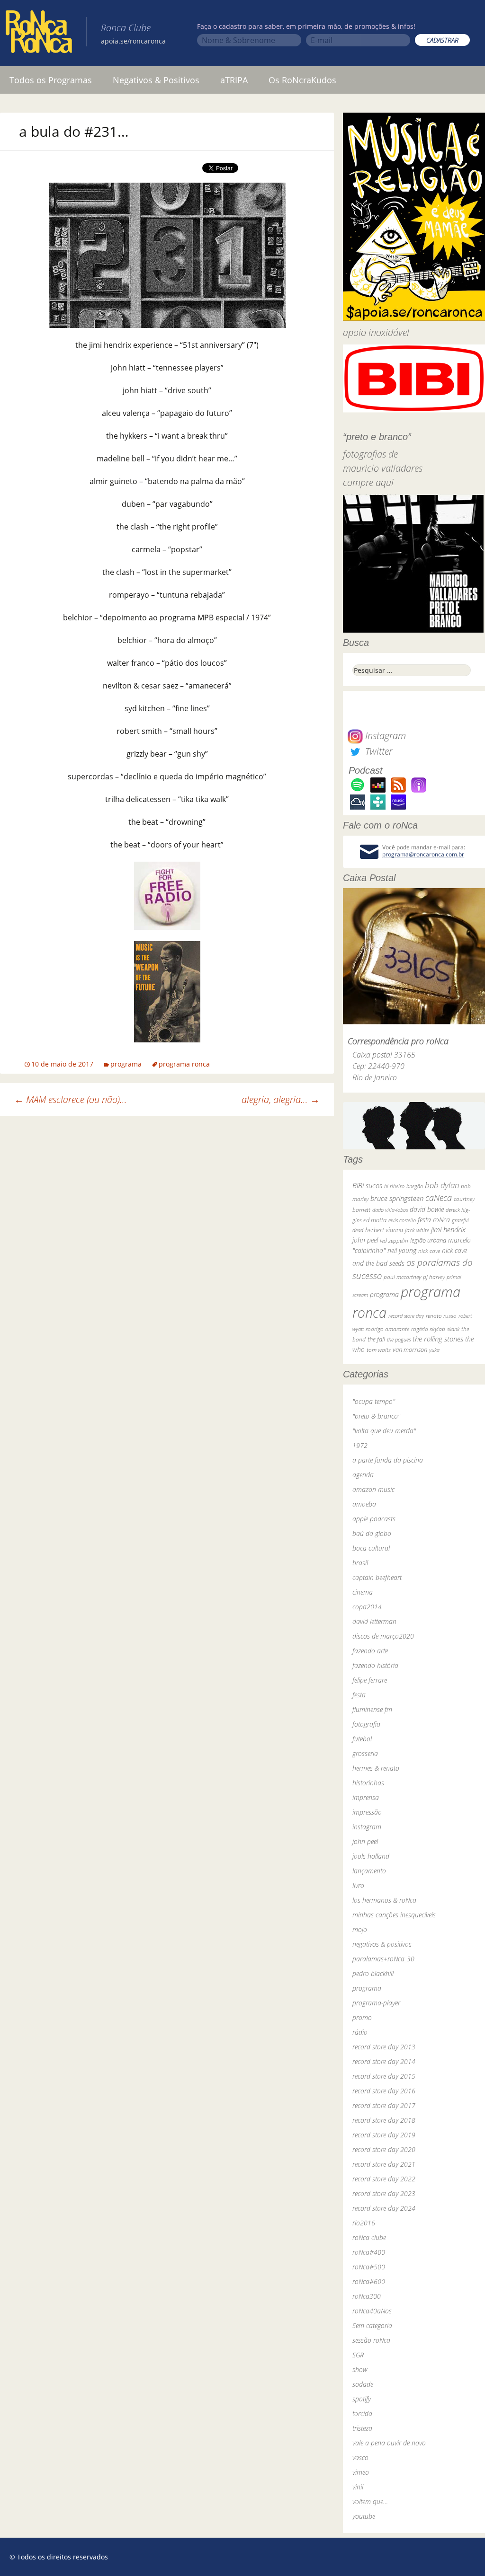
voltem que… (370, 2501)
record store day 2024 (384, 2208)
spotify (362, 2399)
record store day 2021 (384, 2164)
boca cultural (371, 1548)
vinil (358, 2487)
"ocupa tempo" (374, 1401)
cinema (363, 1592)
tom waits (379, 1350)
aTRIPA (234, 80)
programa (126, 1064)
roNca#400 (369, 2252)
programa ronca (184, 1064)
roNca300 (367, 2296)
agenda (363, 1475)
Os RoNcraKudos (302, 80)
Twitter (377, 751)
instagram (367, 1827)
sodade (363, 2384)
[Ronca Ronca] (39, 34)
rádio (360, 2032)
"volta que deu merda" (384, 1431)
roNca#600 (369, 2281)
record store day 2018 (384, 2120)
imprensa (366, 1797)
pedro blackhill (373, 1973)
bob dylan (442, 1185)
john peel (365, 1240)
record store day (406, 1316)
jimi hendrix (448, 1229)
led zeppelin (394, 1240)
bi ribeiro (394, 1186)
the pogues (399, 1339)
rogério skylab (428, 1329)
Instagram (384, 736)
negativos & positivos (382, 1944)
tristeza (362, 2428)
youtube (364, 2516)
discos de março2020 (383, 1636)
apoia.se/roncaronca (133, 41)
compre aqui (368, 482)
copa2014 (367, 1607)
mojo (360, 1929)
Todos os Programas (51, 80)
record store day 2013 (384, 2047)
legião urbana (428, 1240)
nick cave (429, 1251)
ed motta (375, 1220)
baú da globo (372, 1533)
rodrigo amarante (387, 1329)
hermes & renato (376, 1768)
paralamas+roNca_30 (383, 1959)
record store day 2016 (384, 2091)
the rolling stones (438, 1339)
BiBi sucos (367, 1185)
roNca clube (369, 2237)
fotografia (366, 1724)
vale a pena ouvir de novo (389, 2443)
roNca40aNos (372, 2311)
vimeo (361, 2472)
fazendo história (375, 1665)
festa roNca (434, 1220)
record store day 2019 (384, 2135)
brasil (360, 1563)
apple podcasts (374, 1519)
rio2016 (364, 2223)
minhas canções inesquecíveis (394, 1915)
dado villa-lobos (390, 1210)
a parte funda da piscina (388, 1460)
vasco (360, 2457)
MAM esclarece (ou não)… (71, 1099)
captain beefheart (377, 1577)
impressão (367, 1812)
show (360, 2369)
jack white (417, 1230)
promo (362, 2017)
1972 (360, 1445)
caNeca (439, 1198)
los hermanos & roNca (384, 1900)
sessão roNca (371, 2340)
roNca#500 (369, 2267)
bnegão (415, 1186)
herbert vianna (384, 1230)
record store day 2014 (384, 2061)
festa (359, 1695)
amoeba (364, 1504)
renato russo (441, 1316)
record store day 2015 (384, 2076)
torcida (362, 2413)
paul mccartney (402, 1277)
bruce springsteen (397, 1198)
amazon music (373, 1489)
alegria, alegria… (281, 1099)
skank (453, 1329)
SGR (358, 2355)
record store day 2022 (384, 2179)
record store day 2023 (384, 2193)
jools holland (371, 1856)
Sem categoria (372, 2325)
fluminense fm (372, 1709)
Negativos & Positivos (156, 80)
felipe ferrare (370, 1680)
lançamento (369, 1871)
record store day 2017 (384, 2105)
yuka (434, 1350)
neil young (402, 1250)
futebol (362, 1739)
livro (358, 1885)
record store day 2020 (384, 2149)
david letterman (374, 1621)
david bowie (427, 1209)
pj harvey (434, 1277)
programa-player (376, 2003)
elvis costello (402, 1220)
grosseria (365, 1753)
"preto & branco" (376, 1416)
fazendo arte (370, 1651)
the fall (376, 1339)
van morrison (410, 1350)
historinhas (368, 1783)
